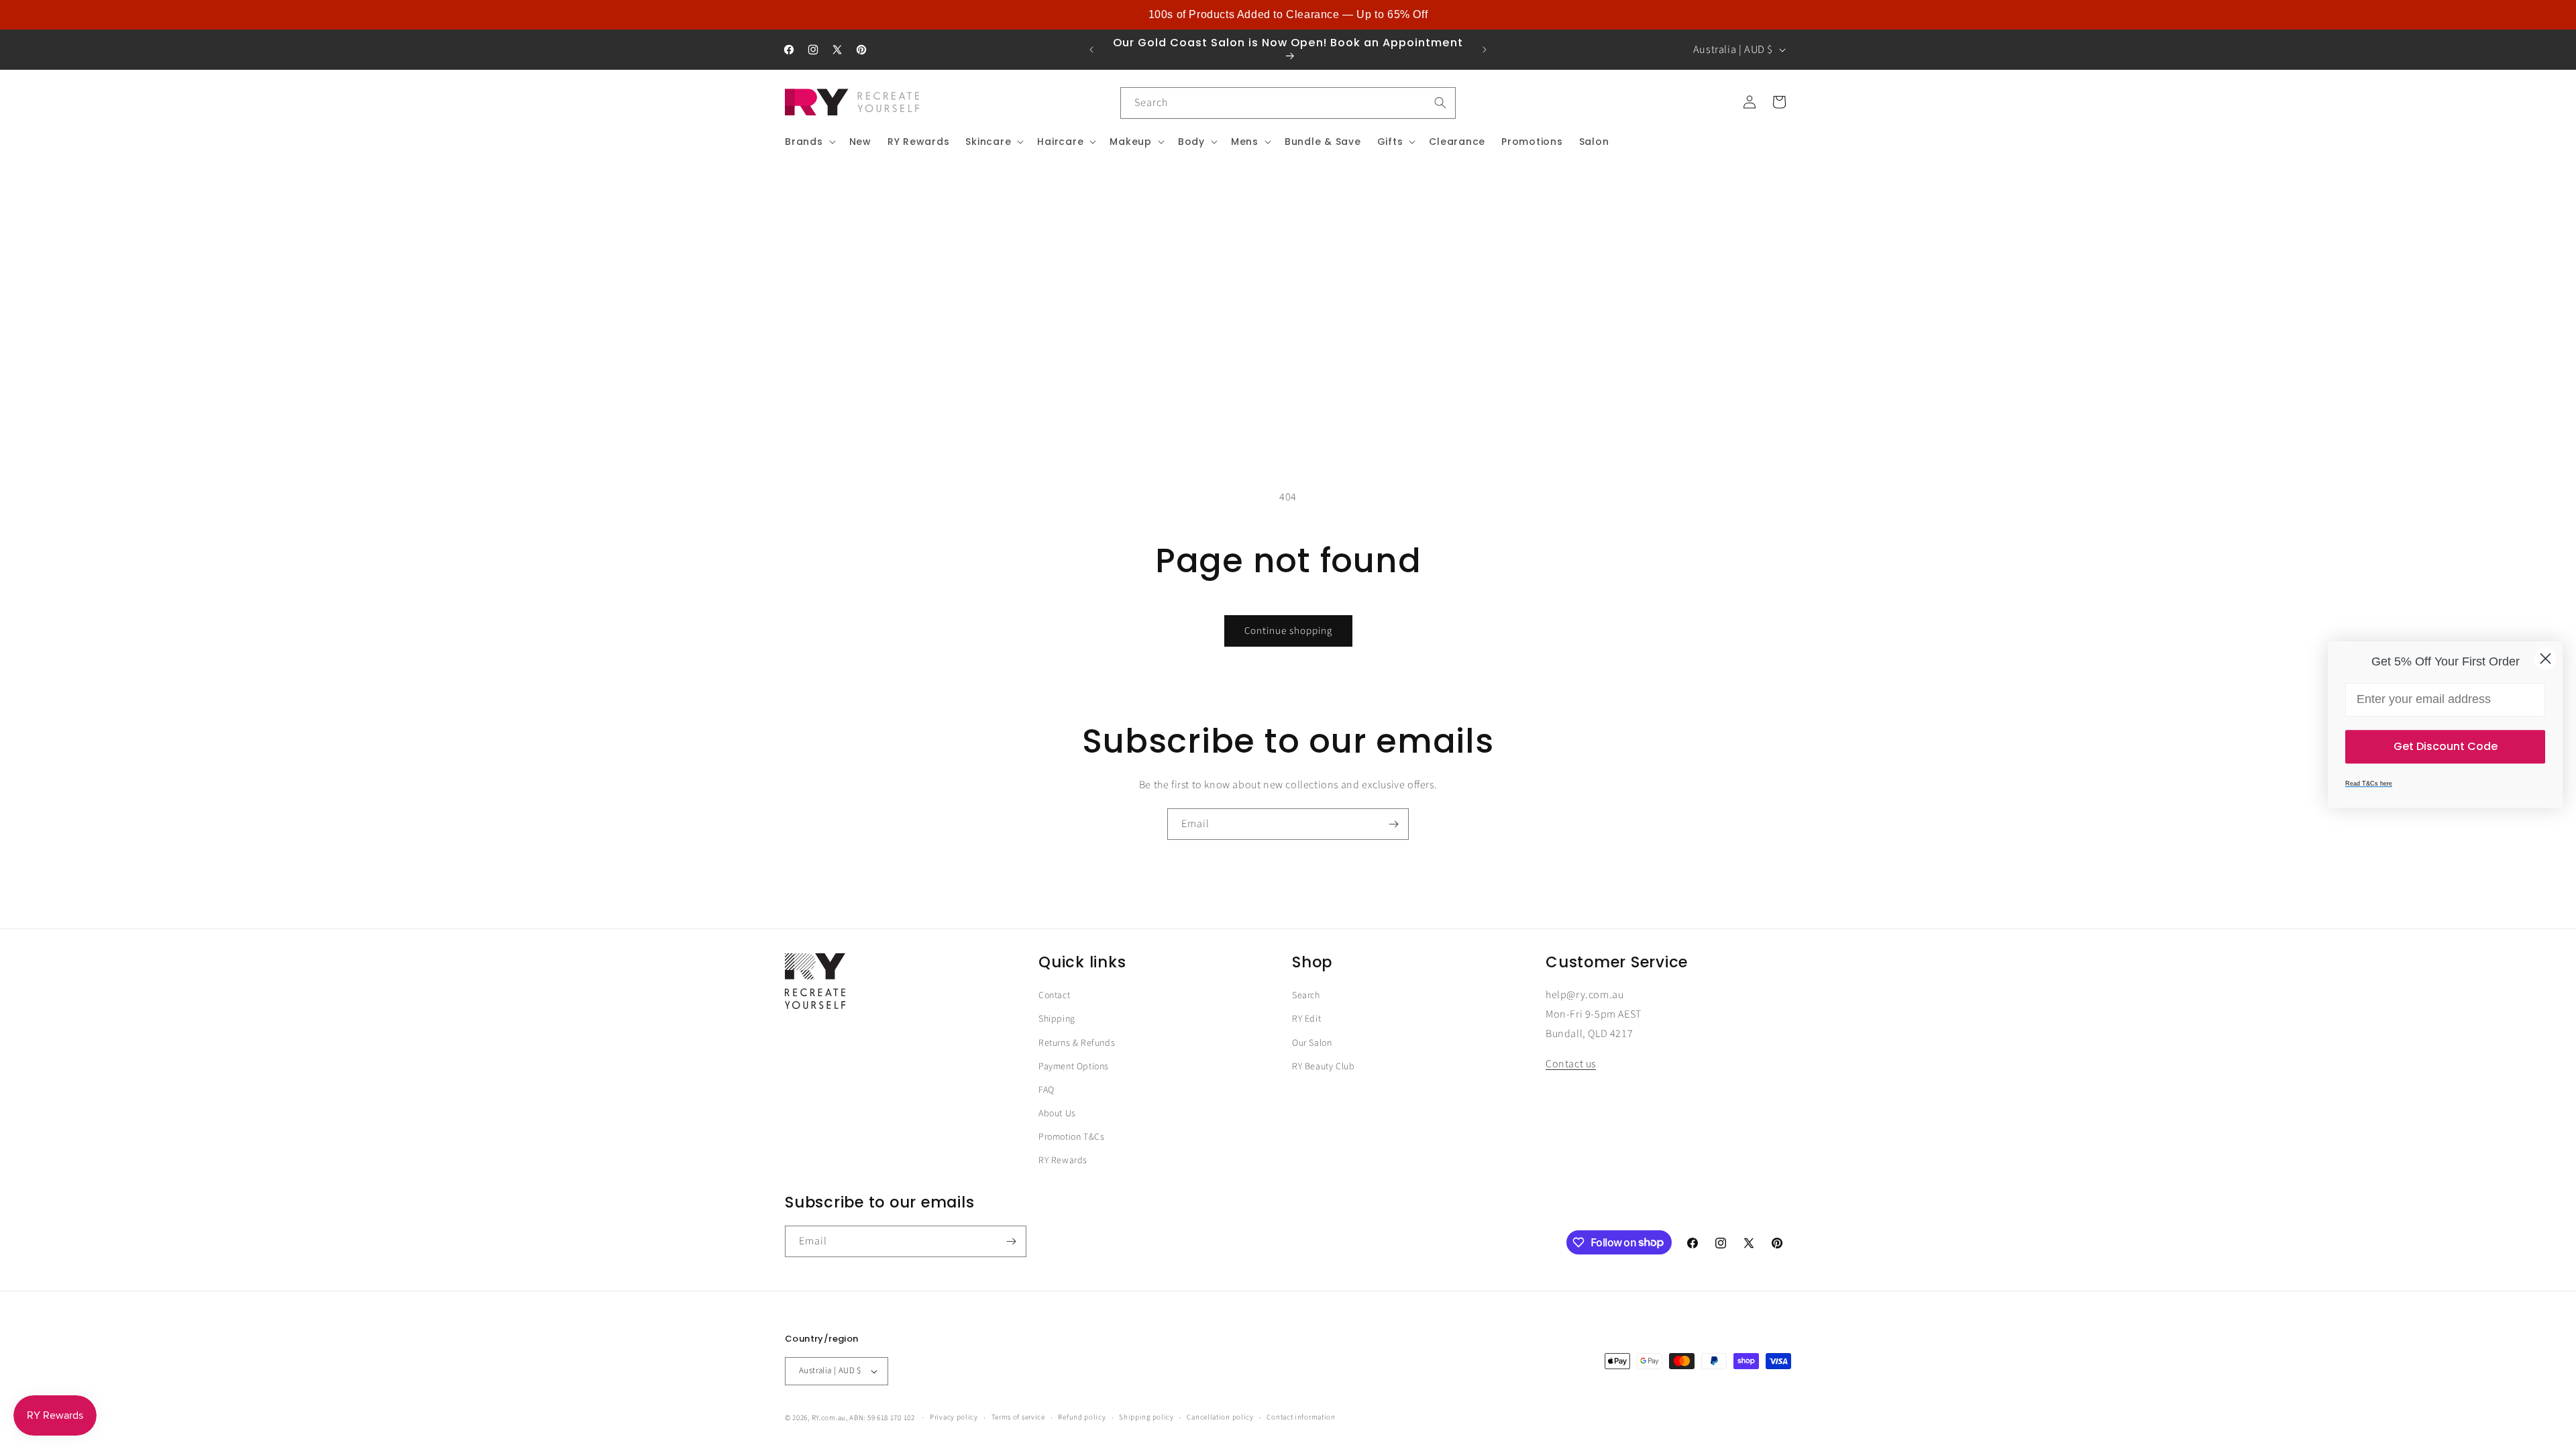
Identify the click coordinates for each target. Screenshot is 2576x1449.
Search (1306, 996)
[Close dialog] (2545, 658)
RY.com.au (829, 1418)
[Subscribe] (1393, 824)
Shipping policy (1146, 1417)
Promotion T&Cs (1071, 1137)
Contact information (1301, 1417)
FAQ (1046, 1090)
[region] (1288, 15)
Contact (1054, 996)
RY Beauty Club (1323, 1067)
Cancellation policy (1220, 1417)
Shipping (1057, 1019)
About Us (1057, 1114)
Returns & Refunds (1077, 1043)
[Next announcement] (1485, 50)
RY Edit (1306, 1019)
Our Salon (1312, 1043)
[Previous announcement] (1091, 50)
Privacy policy (954, 1417)
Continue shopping (1288, 631)
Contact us (1571, 1064)
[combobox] (1288, 103)
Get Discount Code (2446, 746)
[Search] (1440, 103)
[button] (809, 142)
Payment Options (1074, 1067)
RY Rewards (1063, 1161)
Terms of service (1018, 1417)
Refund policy (1082, 1417)
